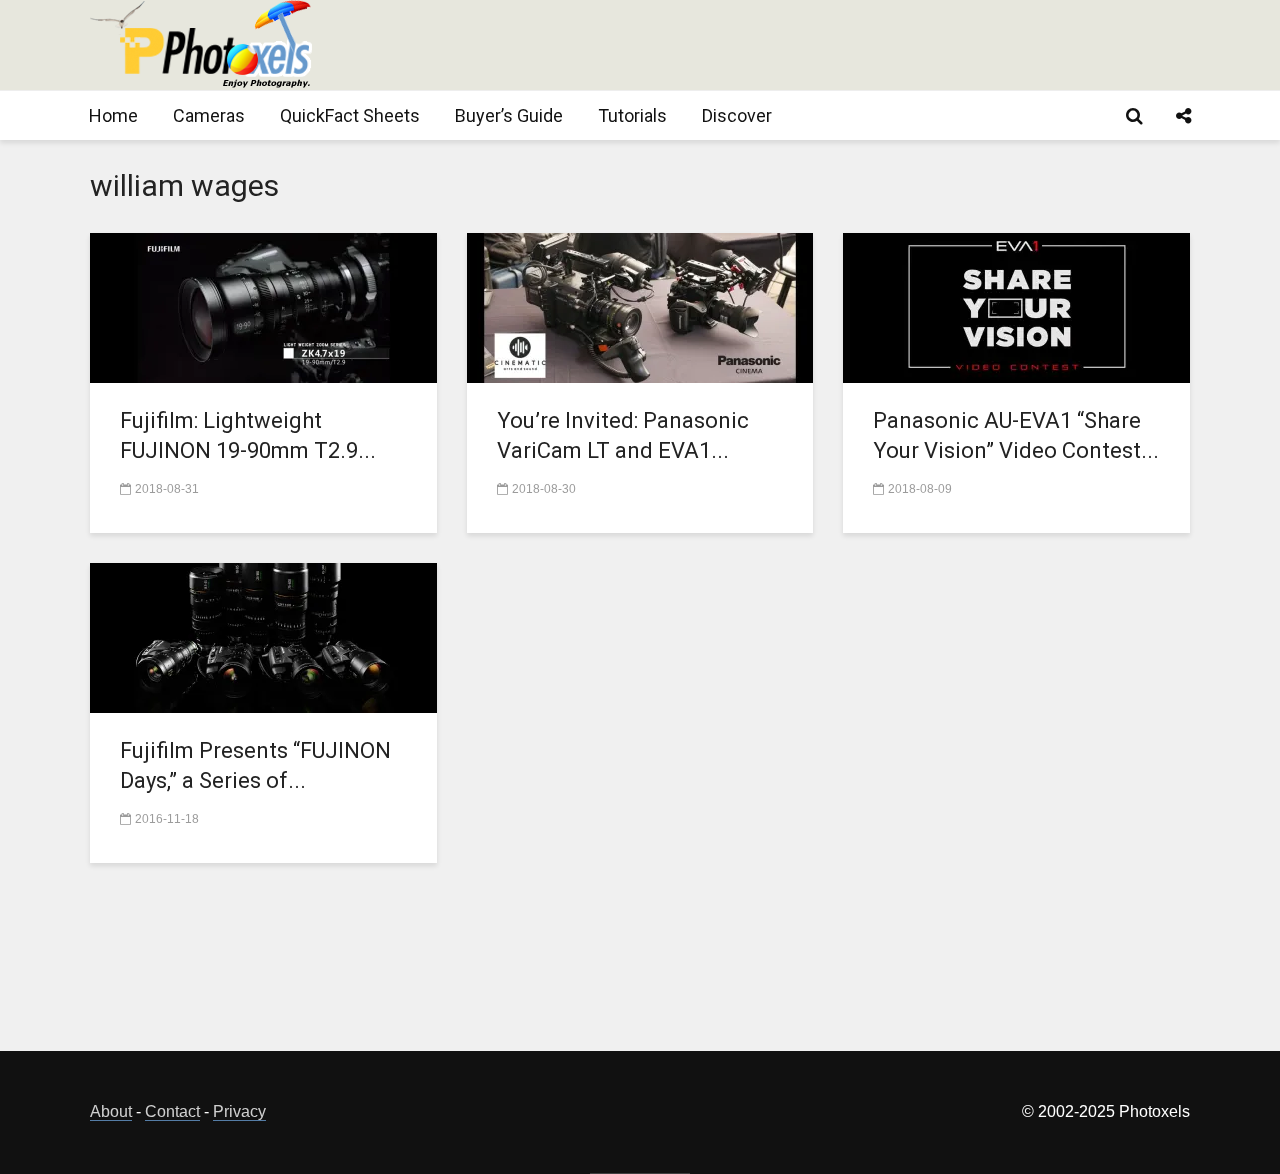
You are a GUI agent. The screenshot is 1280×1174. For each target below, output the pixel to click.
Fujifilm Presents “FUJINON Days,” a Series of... (255, 765)
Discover (737, 115)
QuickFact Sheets (350, 115)
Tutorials (632, 115)
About (111, 1111)
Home (113, 115)
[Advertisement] (826, 45)
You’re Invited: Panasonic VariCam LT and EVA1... (623, 435)
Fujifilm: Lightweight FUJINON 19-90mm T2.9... (248, 435)
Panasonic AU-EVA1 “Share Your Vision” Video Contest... (1016, 435)
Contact (172, 1111)
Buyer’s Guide (509, 115)
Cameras (209, 115)
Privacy (239, 1111)
